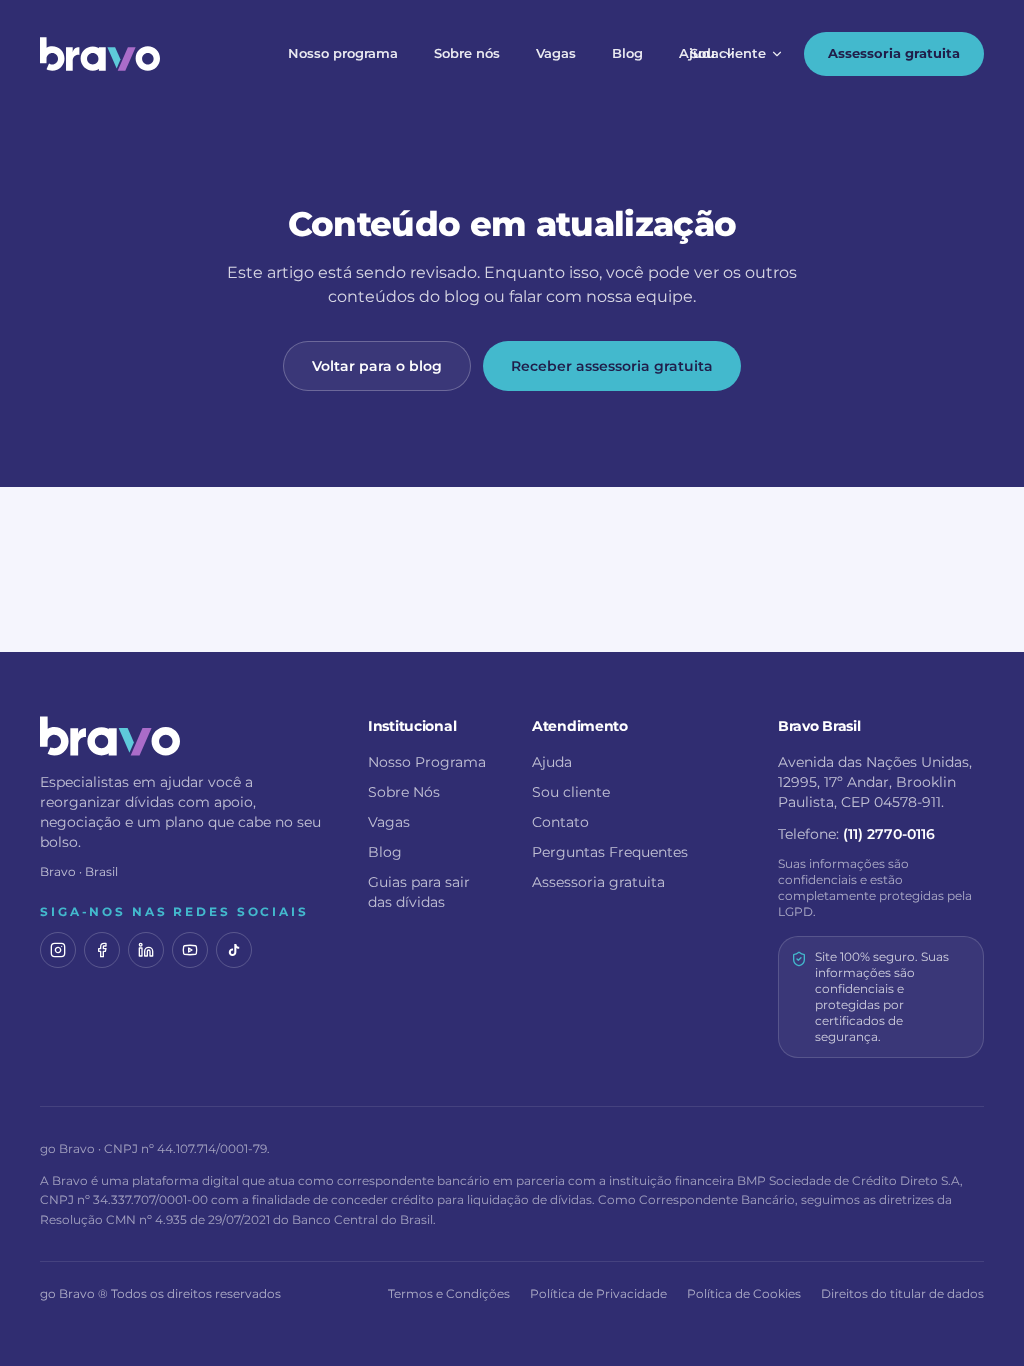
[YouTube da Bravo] (190, 950)
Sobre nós (467, 53)
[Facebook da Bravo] (102, 950)
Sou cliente (728, 53)
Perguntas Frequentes (610, 852)
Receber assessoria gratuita (612, 366)
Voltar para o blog (377, 366)
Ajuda (699, 53)
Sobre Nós (404, 792)
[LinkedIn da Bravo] (146, 950)
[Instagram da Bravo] (58, 950)
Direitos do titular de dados (902, 1293)
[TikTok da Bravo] (234, 950)
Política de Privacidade (598, 1293)
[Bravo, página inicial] (100, 54)
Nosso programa (343, 53)
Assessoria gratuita (894, 53)
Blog (627, 53)
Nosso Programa (427, 762)
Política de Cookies (744, 1293)
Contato (560, 822)
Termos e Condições (449, 1293)
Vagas (556, 53)
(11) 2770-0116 (889, 834)
